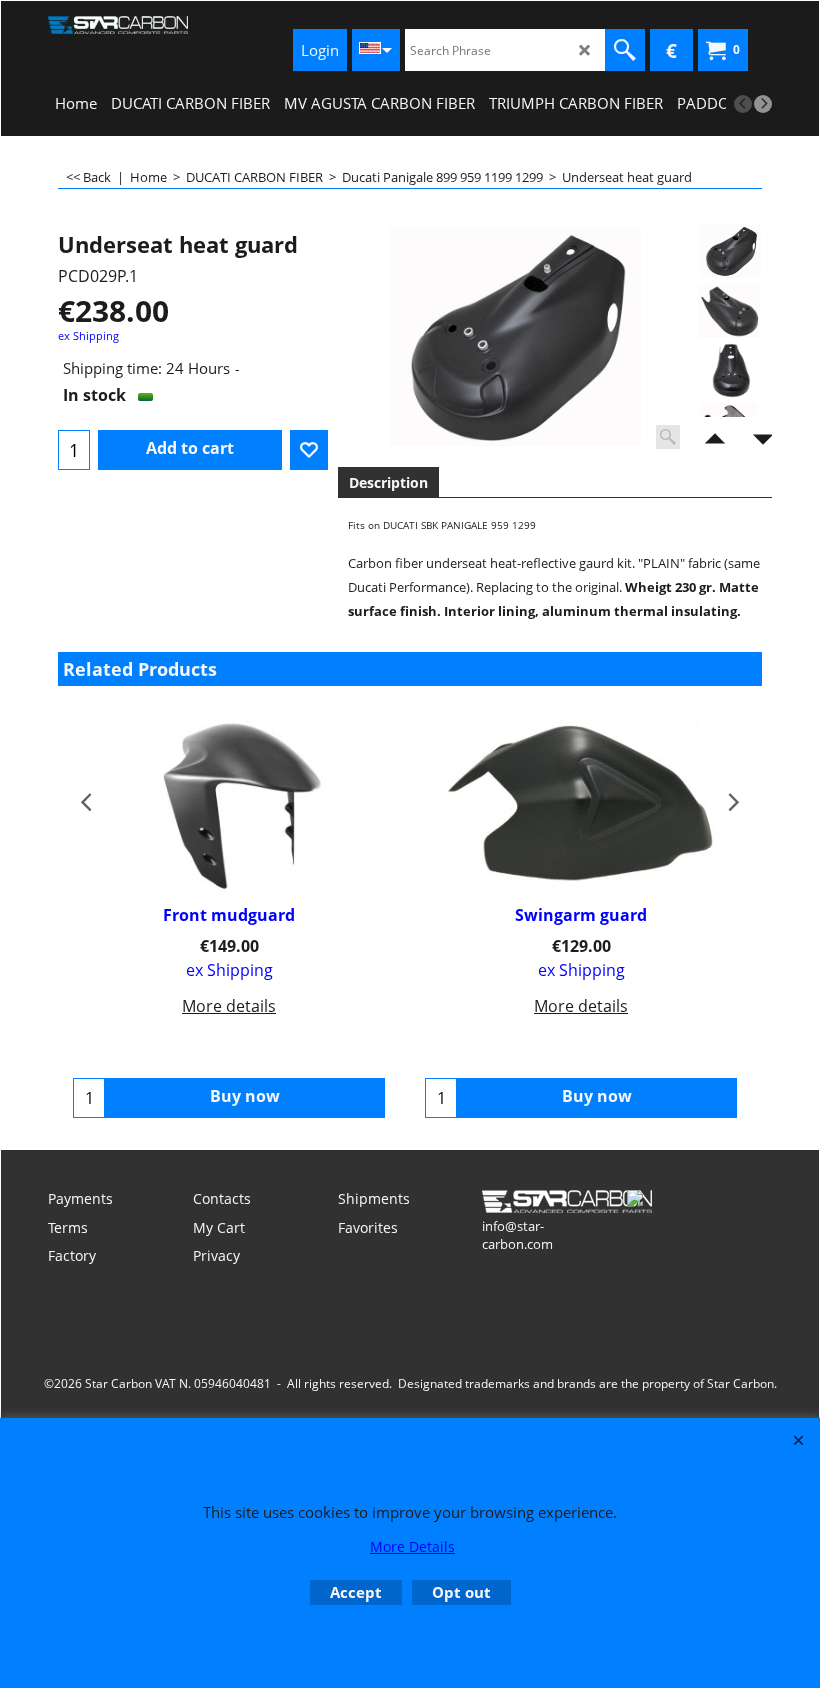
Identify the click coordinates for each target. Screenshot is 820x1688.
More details (229, 1006)
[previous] (743, 104)
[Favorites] (309, 450)
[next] (763, 104)
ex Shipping (88, 335)
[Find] (625, 50)
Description (388, 482)
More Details (412, 1546)
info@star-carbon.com (517, 1235)
